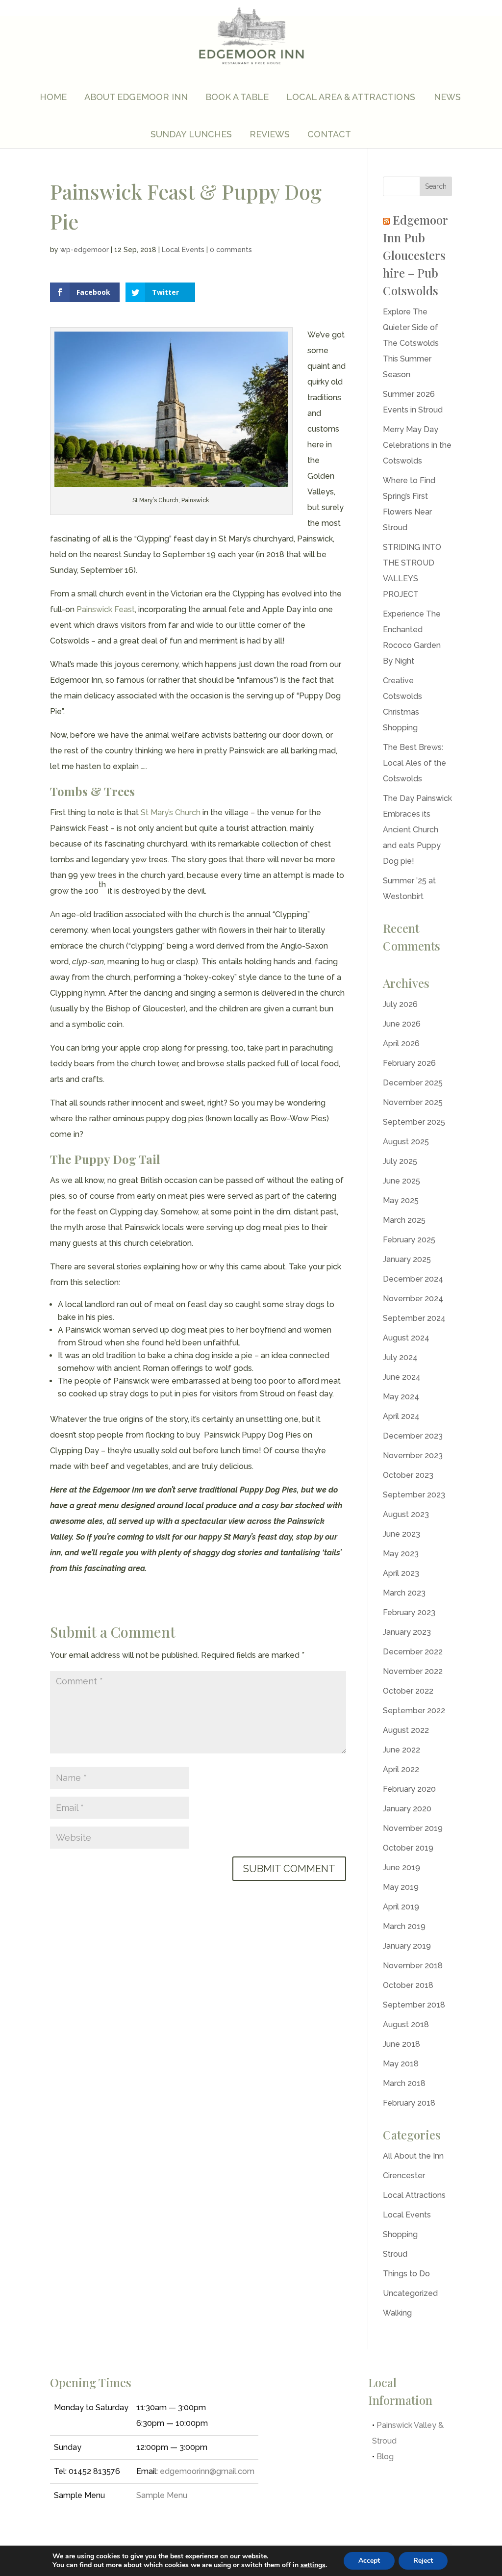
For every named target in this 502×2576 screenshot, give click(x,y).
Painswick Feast (106, 609)
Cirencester (404, 2176)
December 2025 (413, 1083)
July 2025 (400, 1161)
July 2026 (400, 1004)
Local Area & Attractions (351, 97)
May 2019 (401, 1887)
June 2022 (402, 1750)
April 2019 (401, 1907)
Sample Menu (162, 2495)
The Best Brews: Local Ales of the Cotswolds (414, 763)
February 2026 (409, 1063)
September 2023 (414, 1495)
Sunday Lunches (191, 134)
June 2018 (402, 2044)
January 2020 (407, 1809)
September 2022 (414, 1711)
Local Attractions (414, 2195)
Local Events (183, 250)
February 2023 (409, 1612)
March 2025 (404, 1220)
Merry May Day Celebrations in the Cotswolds (417, 445)
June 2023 (402, 1534)
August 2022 (406, 1730)
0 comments (231, 250)
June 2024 (402, 1377)
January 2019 (407, 1946)
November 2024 (413, 1299)
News (447, 97)
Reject (423, 2561)
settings (313, 2565)
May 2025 (401, 1200)
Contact (329, 134)
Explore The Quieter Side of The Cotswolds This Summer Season (411, 343)
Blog (385, 2457)
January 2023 (407, 1632)
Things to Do (406, 2274)
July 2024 (400, 1357)
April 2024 (401, 1416)
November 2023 (413, 1455)
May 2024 (401, 1397)
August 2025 (406, 1142)
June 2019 (402, 1868)
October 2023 (408, 1475)
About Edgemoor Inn (136, 97)
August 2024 (406, 1338)
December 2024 (413, 1279)
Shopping (400, 2234)
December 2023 (413, 1436)
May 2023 (401, 1554)
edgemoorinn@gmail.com (207, 2471)
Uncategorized (410, 2293)
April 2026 (401, 1043)
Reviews (270, 134)
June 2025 (402, 1181)
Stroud (395, 2254)
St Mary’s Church (171, 812)
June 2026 (402, 1024)
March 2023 (404, 1593)
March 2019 (404, 1926)
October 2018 (408, 1985)
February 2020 (409, 1789)
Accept (369, 2561)
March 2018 (404, 2083)
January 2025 (407, 1259)
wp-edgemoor (85, 250)
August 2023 (406, 1514)
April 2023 (401, 1573)
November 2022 (413, 1671)
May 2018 (401, 2064)
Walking (397, 2313)
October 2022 (408, 1691)
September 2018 (414, 2005)
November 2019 (413, 1828)
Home (53, 97)
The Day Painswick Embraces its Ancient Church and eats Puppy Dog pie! (417, 830)
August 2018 (406, 2024)
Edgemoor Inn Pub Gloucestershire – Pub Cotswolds (415, 255)
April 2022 (401, 1769)
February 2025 (409, 1240)
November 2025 (413, 1102)
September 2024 (414, 1318)
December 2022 (413, 1652)
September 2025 (414, 1122)
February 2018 (409, 2103)
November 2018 (413, 1966)
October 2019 (408, 1848)
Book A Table (237, 97)
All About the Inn (413, 2156)
